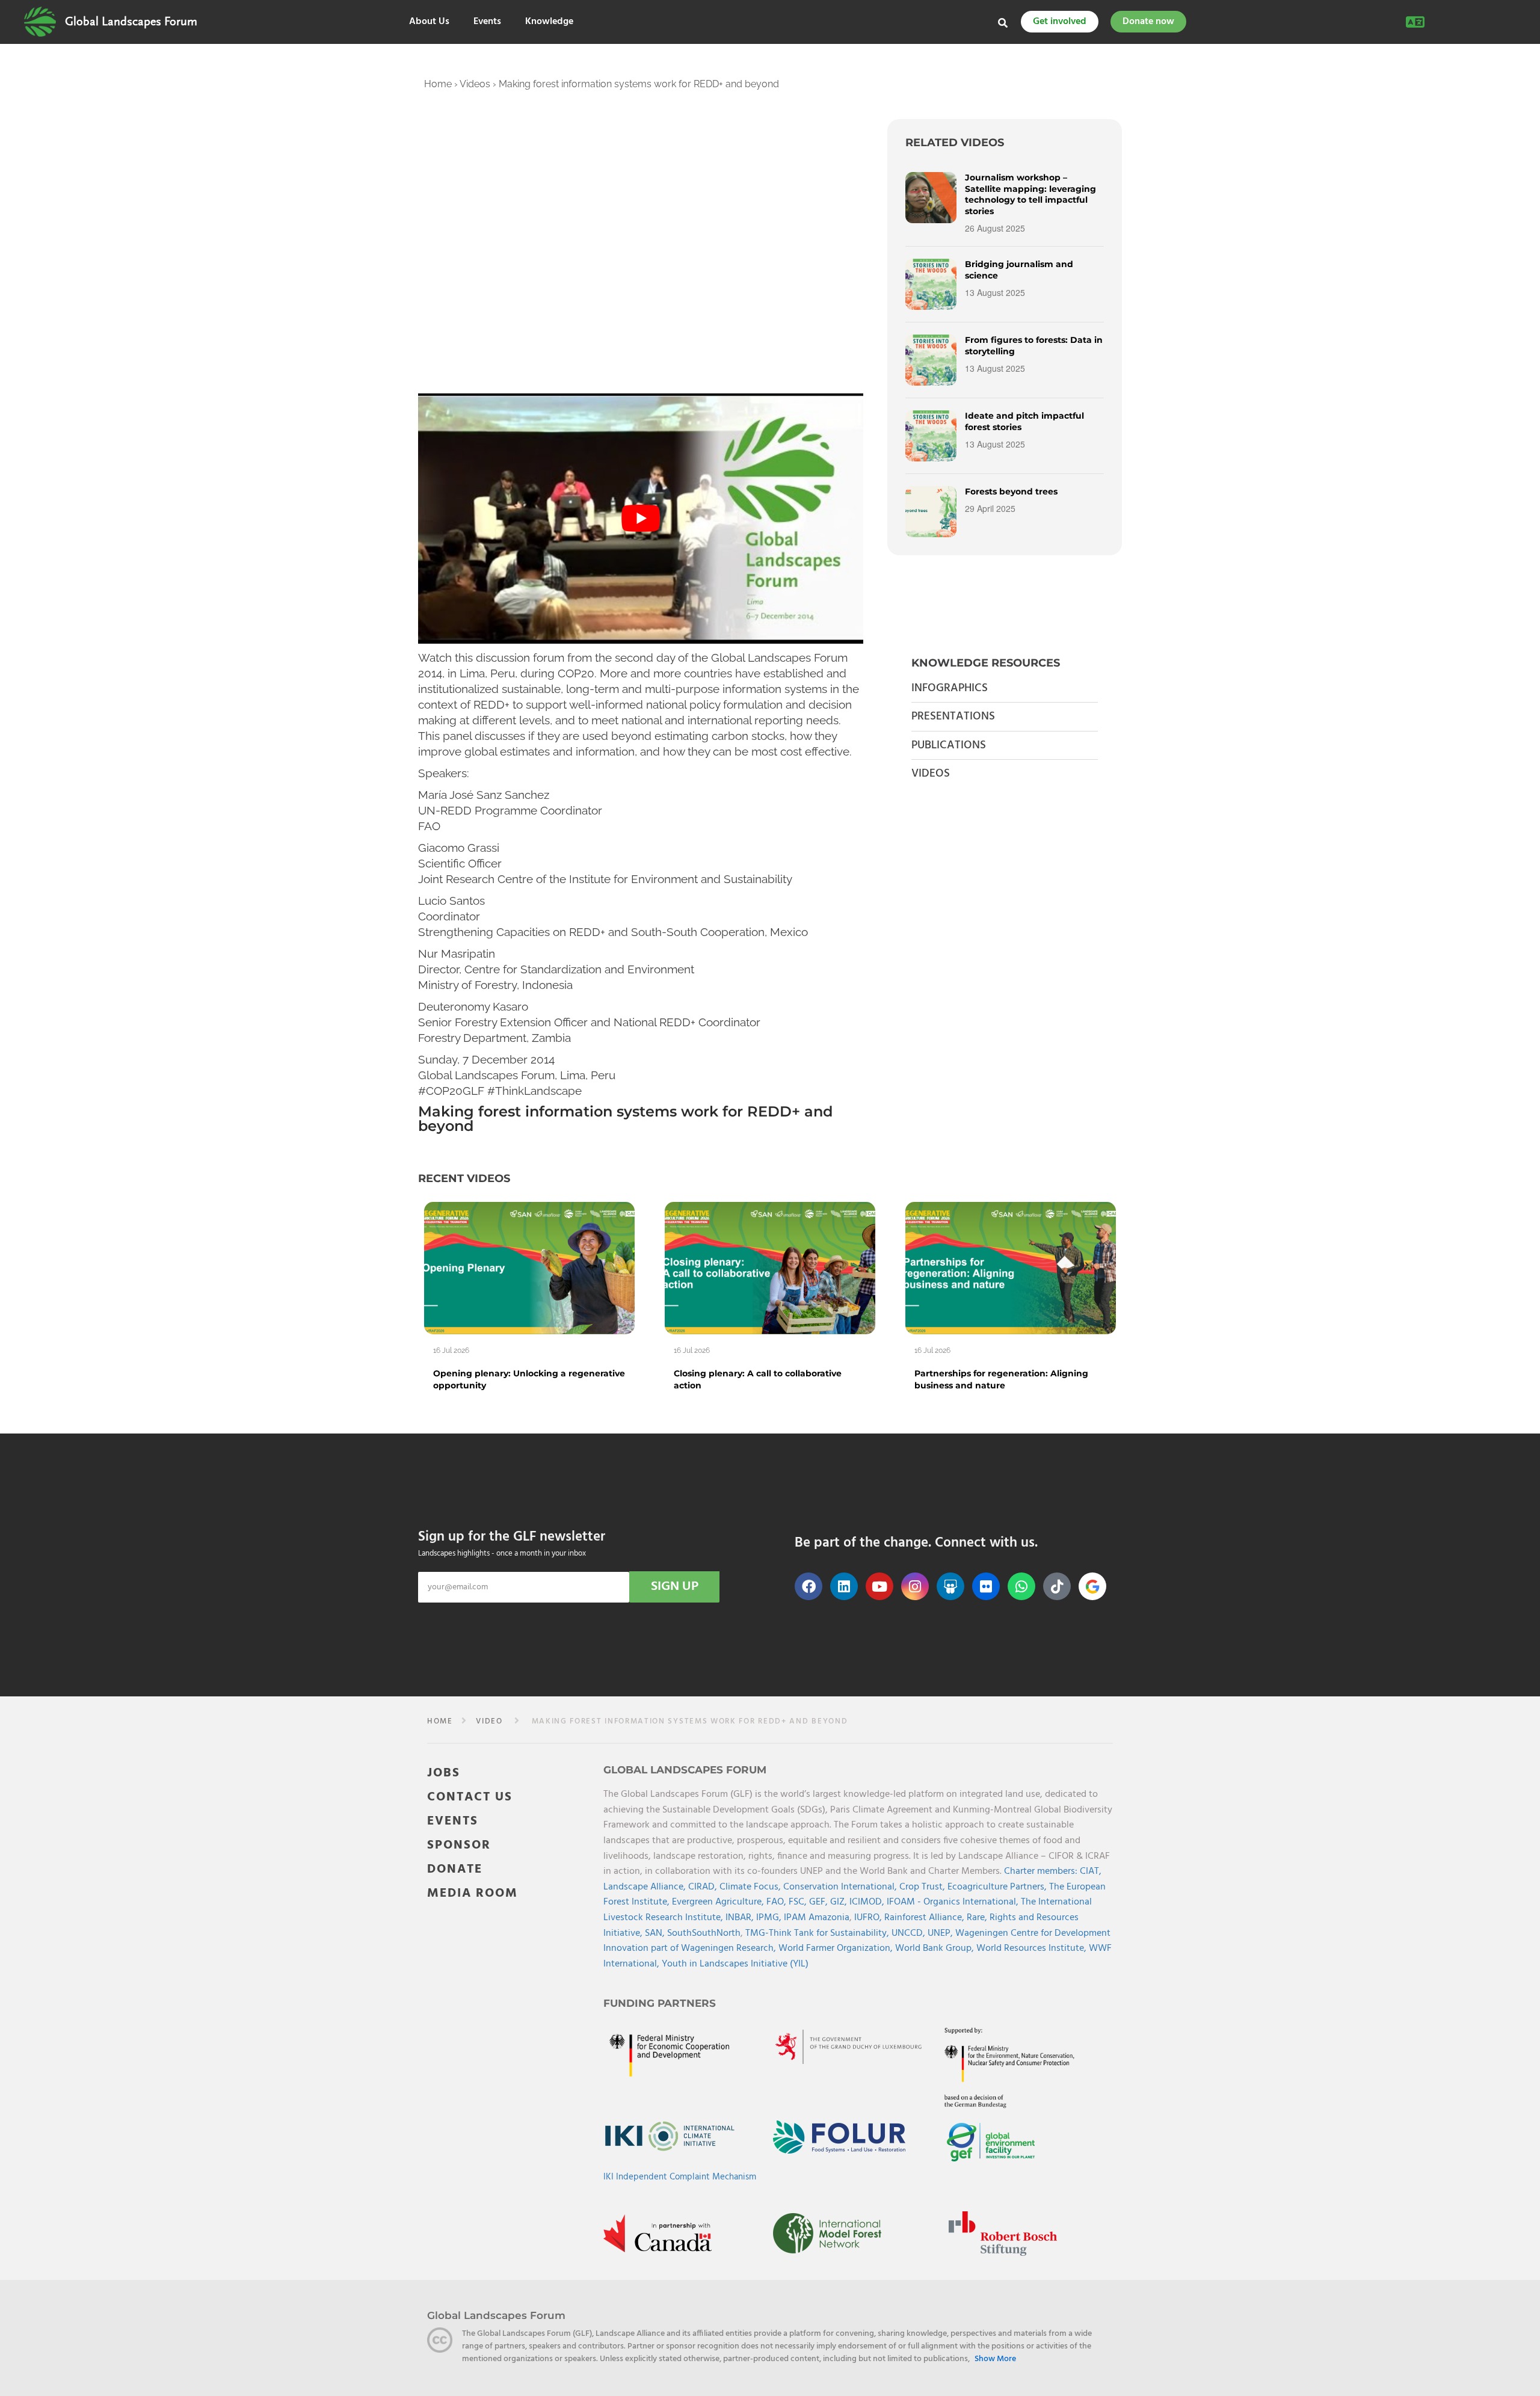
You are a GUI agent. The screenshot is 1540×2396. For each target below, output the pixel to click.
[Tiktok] (1057, 1586)
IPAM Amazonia (817, 1918)
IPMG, (770, 1918)
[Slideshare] (950, 1586)
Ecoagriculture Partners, (998, 1887)
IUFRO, (869, 1918)
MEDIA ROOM (473, 1893)
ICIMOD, (868, 1902)
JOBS (444, 1773)
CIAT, (1091, 1871)
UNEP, (941, 1933)
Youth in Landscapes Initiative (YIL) (735, 1964)
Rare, (978, 1918)
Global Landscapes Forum (131, 22)
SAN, (656, 1933)
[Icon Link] (1092, 1586)
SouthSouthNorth (704, 1933)
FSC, (799, 1902)
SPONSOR (459, 1845)
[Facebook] (808, 1586)
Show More (995, 2359)
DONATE (455, 1869)
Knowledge (549, 22)
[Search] (1003, 23)
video (489, 1721)
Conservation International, (841, 1887)
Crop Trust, (923, 1887)
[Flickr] (986, 1586)
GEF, (820, 1902)
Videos (475, 84)
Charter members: (1041, 1871)
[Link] (40, 22)
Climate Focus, (751, 1887)
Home (438, 84)
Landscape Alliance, (646, 1887)
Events (487, 22)
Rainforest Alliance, (926, 1918)
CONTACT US (470, 1797)
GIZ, (840, 1902)
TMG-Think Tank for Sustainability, (818, 1933)
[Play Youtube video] (641, 519)
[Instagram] (915, 1586)
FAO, (778, 1902)
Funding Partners (660, 2003)
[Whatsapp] (1021, 1586)
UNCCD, (910, 1933)
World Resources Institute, (1033, 1948)
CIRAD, (704, 1887)
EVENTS (453, 1821)
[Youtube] (879, 1586)
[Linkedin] (844, 1586)
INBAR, (741, 1918)
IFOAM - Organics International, (954, 1902)
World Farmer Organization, (837, 1948)
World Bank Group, (936, 1948)
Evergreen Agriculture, (719, 1902)
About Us (429, 22)
